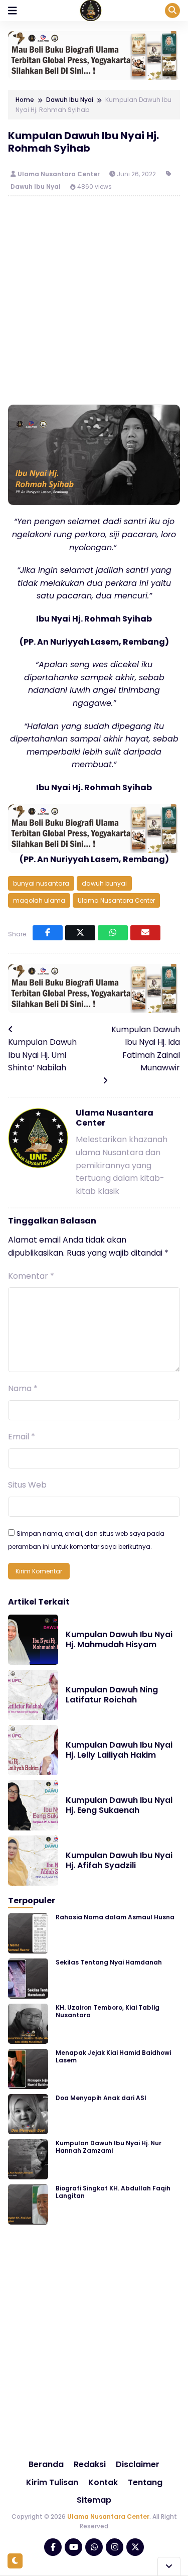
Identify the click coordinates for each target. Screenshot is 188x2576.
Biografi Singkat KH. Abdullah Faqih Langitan (113, 2192)
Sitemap (94, 2500)
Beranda (46, 2464)
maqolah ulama (39, 900)
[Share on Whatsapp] (113, 933)
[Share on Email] (145, 933)
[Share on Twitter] (80, 933)
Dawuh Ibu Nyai (35, 187)
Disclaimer (138, 2464)
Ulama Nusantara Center (59, 174)
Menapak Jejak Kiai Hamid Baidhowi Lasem (113, 2056)
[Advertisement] (94, 300)
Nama (23, 1388)
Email (22, 1437)
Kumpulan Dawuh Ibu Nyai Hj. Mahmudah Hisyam (119, 1639)
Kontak (103, 2482)
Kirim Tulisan (52, 2482)
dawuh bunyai (104, 883)
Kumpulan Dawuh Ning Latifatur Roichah (112, 1695)
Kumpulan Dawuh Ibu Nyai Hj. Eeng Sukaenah (119, 1805)
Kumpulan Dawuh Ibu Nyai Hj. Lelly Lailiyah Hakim (119, 1750)
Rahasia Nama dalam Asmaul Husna (115, 1917)
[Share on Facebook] (48, 933)
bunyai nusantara (41, 883)
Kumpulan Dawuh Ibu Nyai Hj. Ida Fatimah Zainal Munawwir (146, 1049)
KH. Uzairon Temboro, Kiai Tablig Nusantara (108, 2011)
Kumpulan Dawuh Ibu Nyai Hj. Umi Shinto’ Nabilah (42, 1055)
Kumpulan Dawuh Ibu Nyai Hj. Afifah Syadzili (119, 1860)
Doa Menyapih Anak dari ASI (101, 2098)
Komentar (31, 1276)
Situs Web (27, 1485)
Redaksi (90, 2464)
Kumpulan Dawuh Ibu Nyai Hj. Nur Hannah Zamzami (109, 2147)
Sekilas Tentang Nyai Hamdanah (109, 1962)
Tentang (145, 2482)
